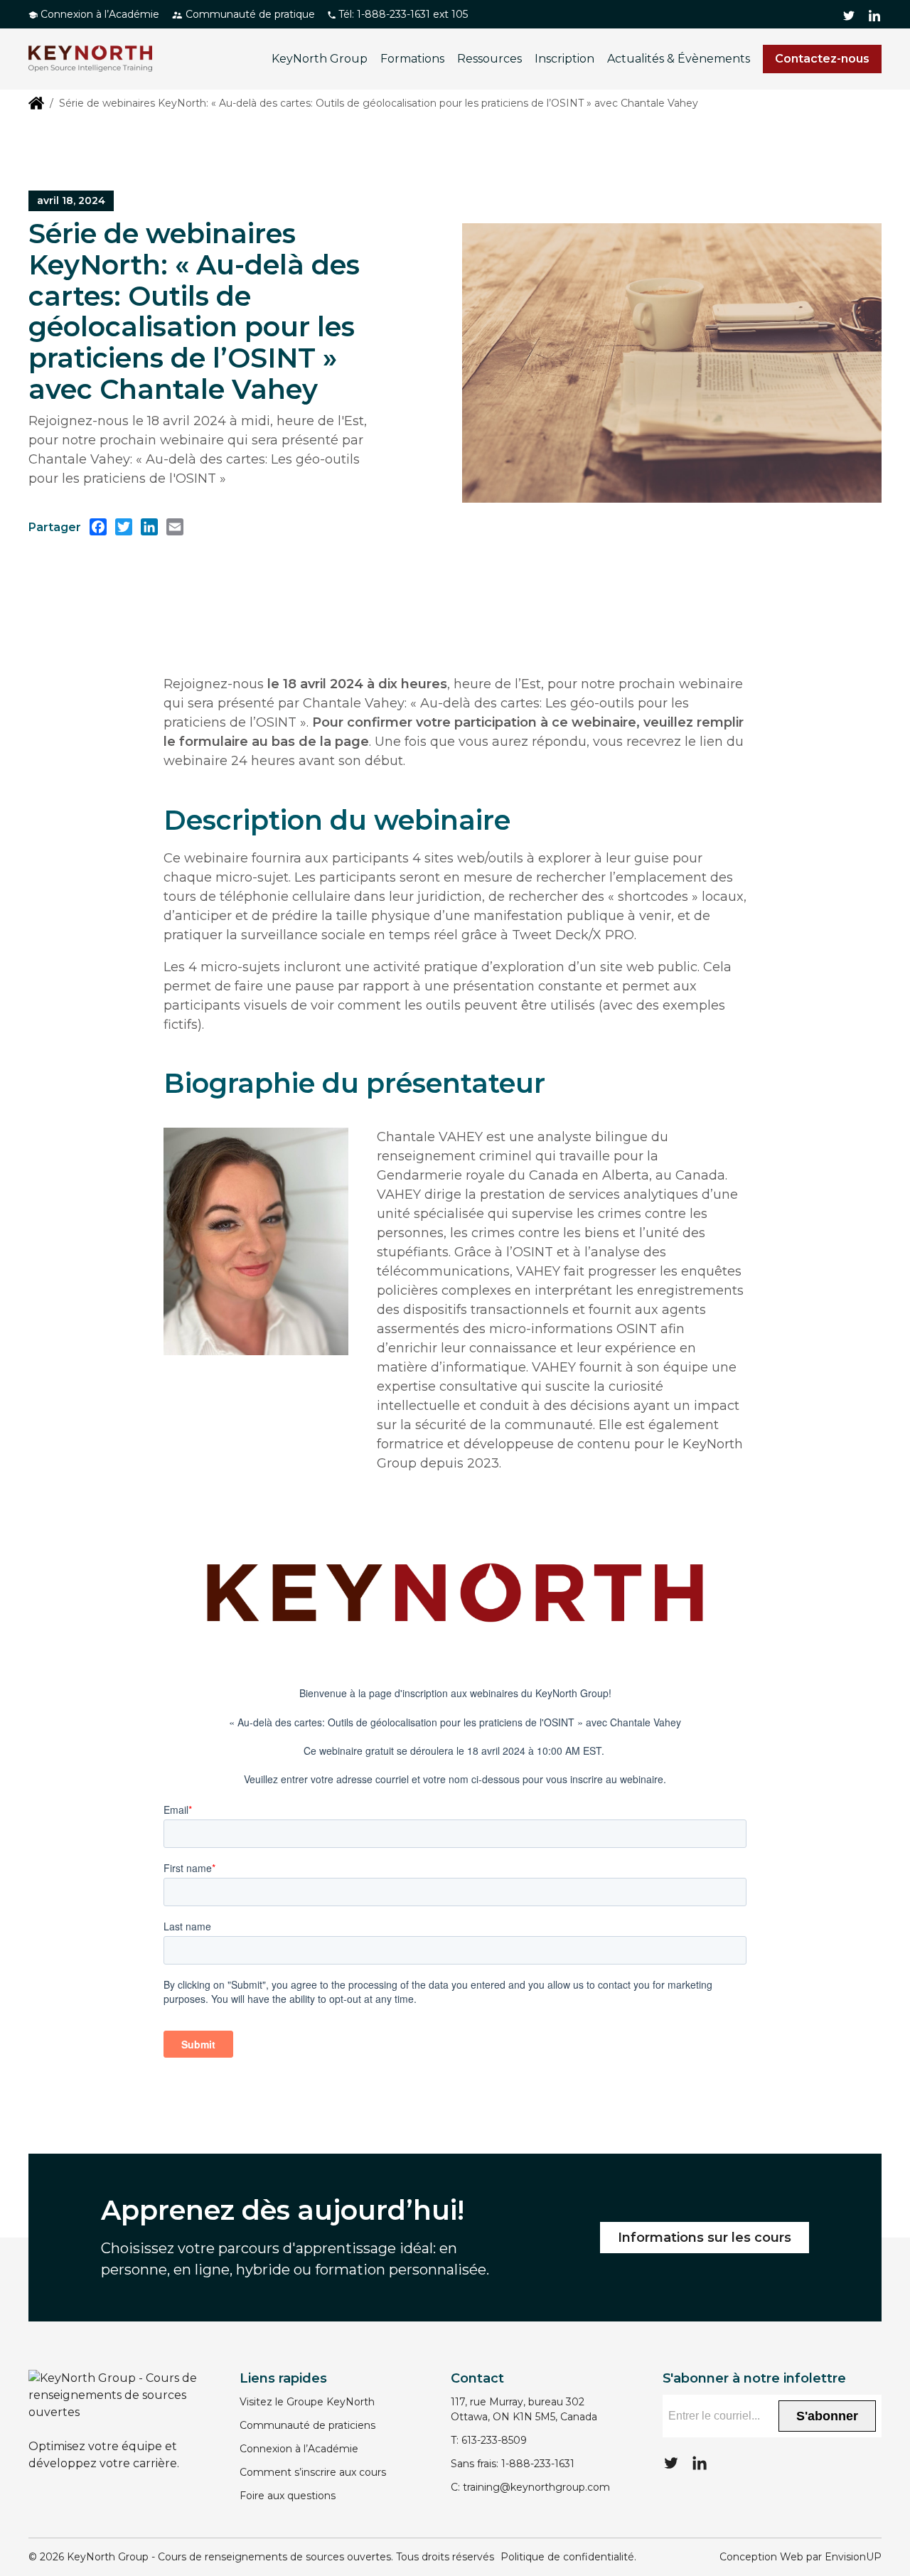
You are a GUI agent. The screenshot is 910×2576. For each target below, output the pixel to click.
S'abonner (827, 2416)
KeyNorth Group (320, 59)
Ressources (489, 59)
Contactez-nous (822, 59)
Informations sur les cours (705, 2238)
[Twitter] (124, 527)
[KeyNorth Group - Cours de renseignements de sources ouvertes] (90, 59)
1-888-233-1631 (538, 2464)
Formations (412, 59)
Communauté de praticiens (307, 2425)
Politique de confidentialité (567, 2557)
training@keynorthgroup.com (536, 2487)
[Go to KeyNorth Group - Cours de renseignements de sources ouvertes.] (36, 102)
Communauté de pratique (249, 14)
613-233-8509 (494, 2440)
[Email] (175, 527)
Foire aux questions (288, 2496)
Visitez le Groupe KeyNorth (307, 2402)
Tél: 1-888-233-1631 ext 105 (402, 14)
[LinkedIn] (149, 527)
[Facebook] (98, 527)
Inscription (564, 59)
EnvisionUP (853, 2557)
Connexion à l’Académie (98, 14)
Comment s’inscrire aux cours (313, 2472)
